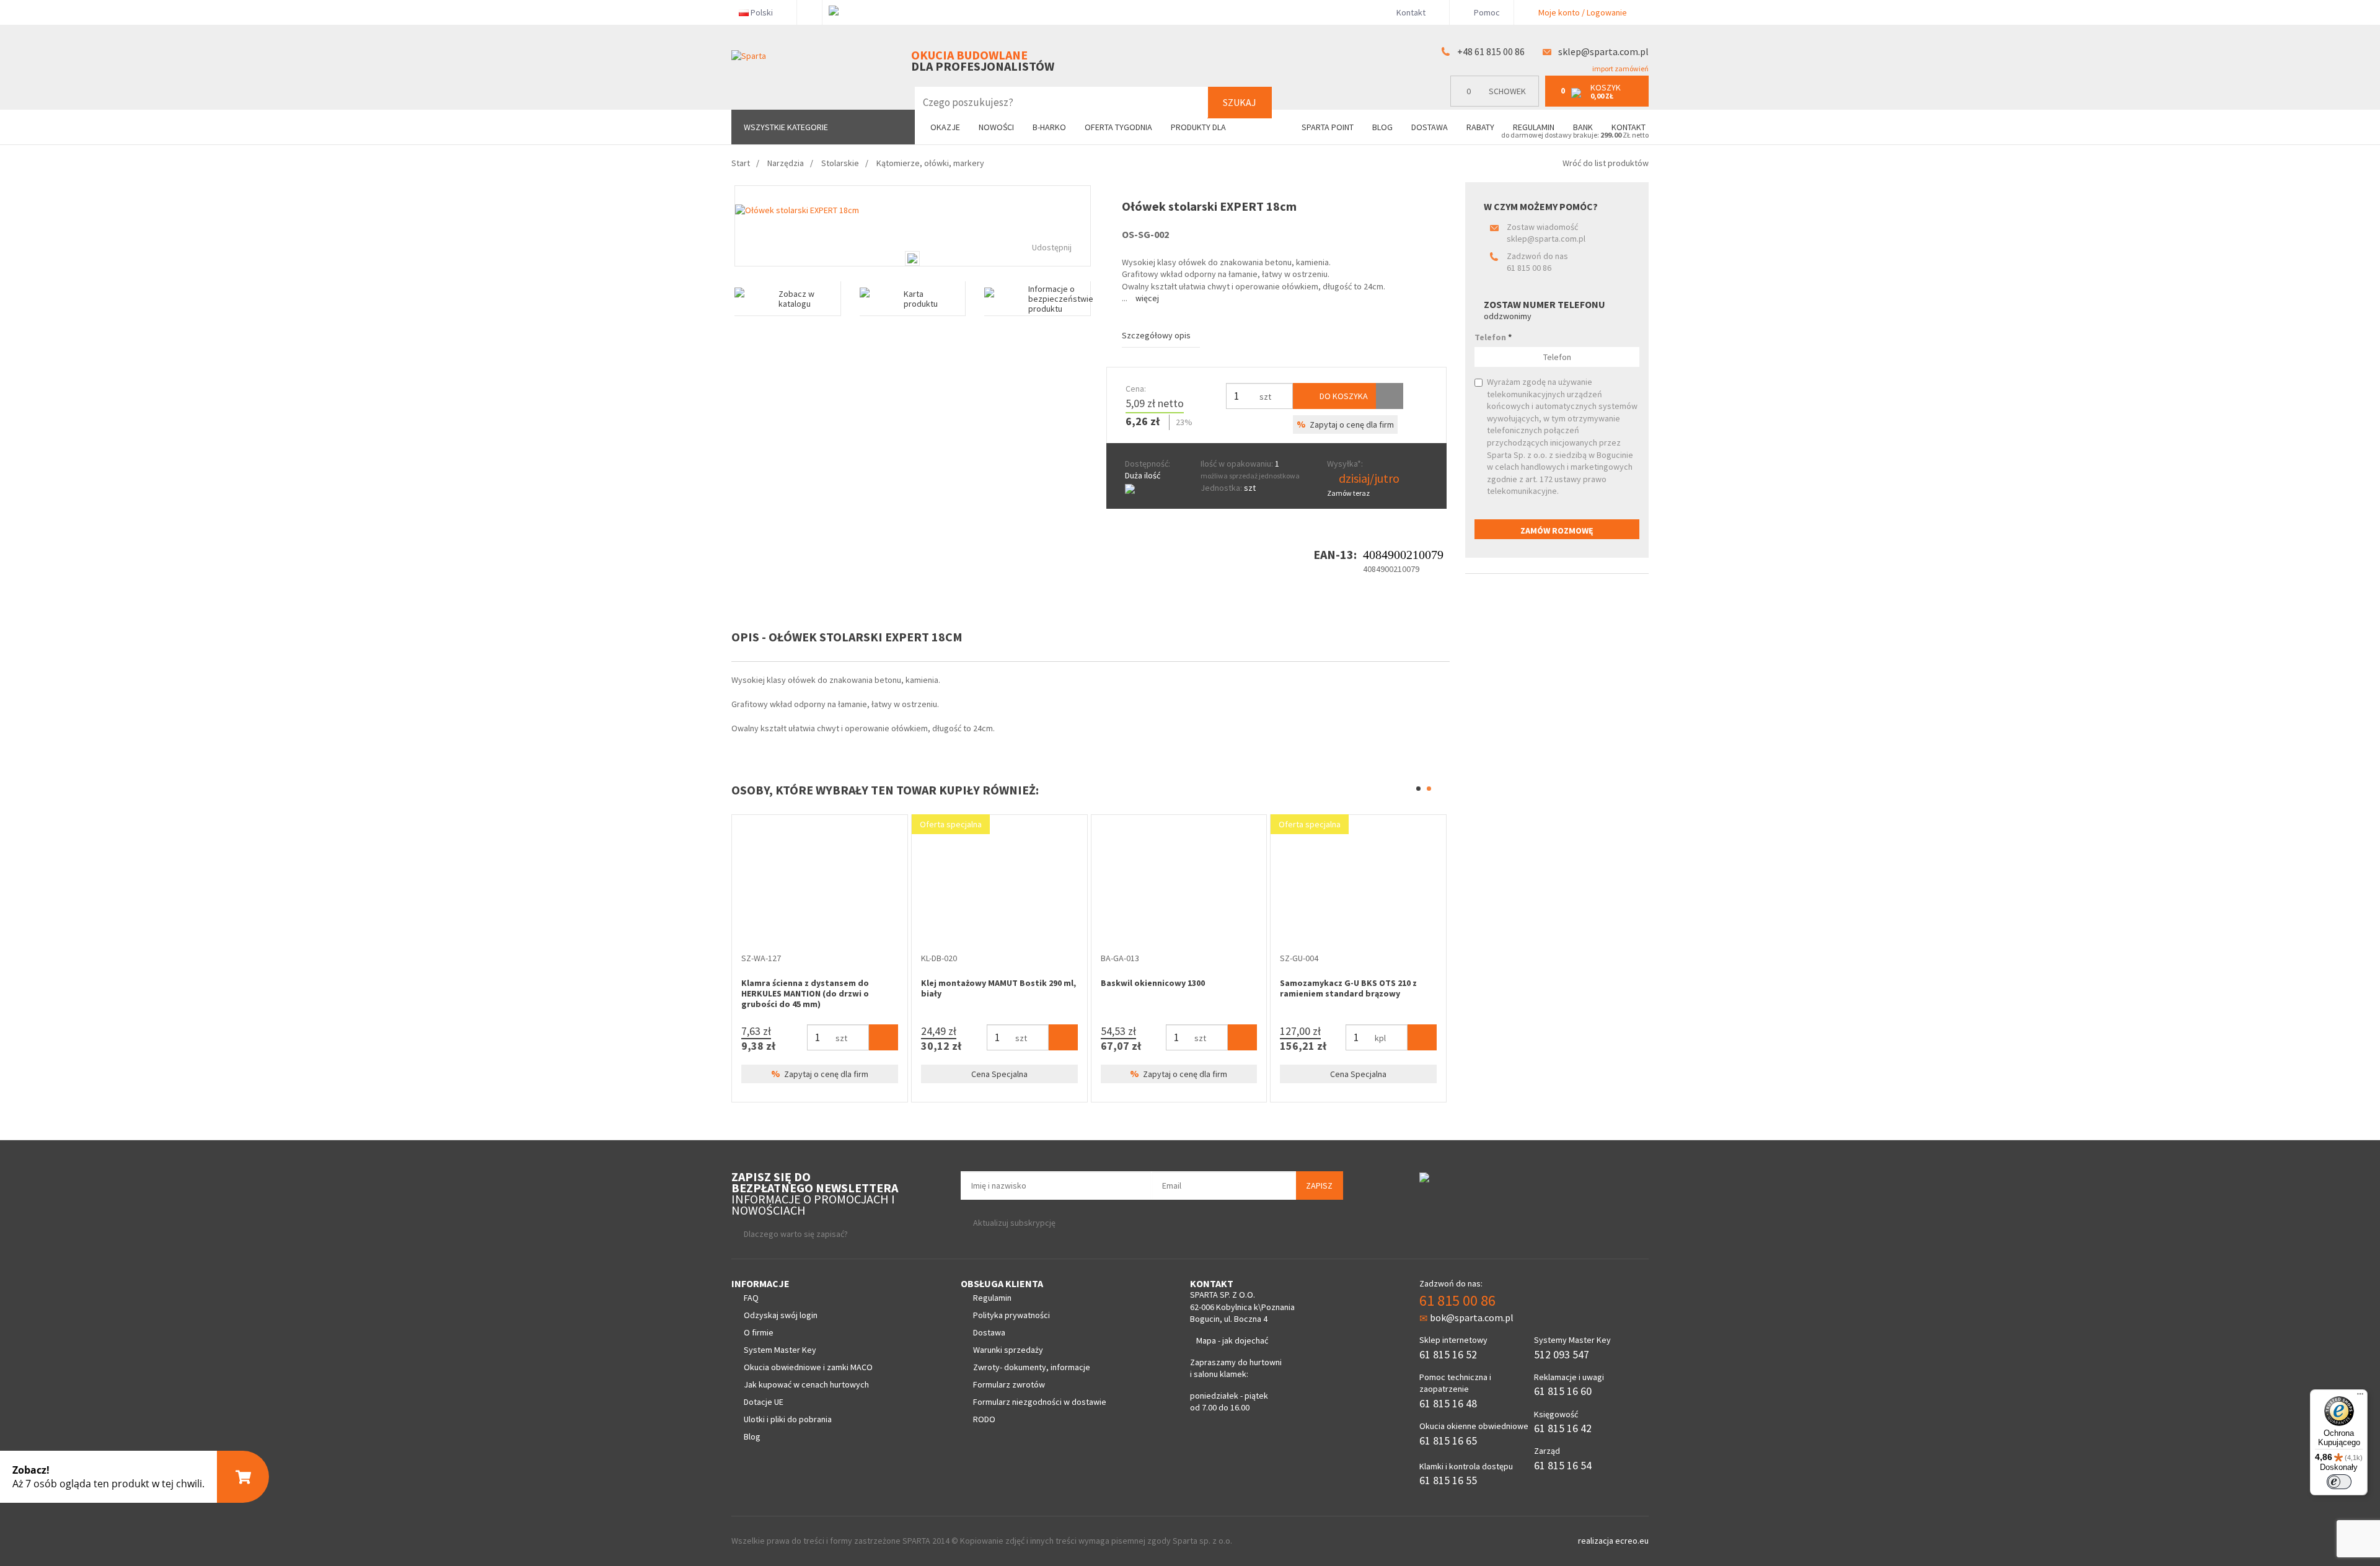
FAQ (751, 1298)
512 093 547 (1562, 1354)
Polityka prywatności (1011, 1315)
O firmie (759, 1332)
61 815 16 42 (1563, 1428)
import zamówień (1620, 68)
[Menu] (2360, 1397)
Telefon (1493, 337)
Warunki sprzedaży (1008, 1350)
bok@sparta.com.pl (1472, 1317)
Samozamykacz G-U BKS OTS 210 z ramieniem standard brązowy (1348, 988)
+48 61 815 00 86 (1491, 51)
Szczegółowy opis (1156, 335)
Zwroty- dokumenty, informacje (1032, 1367)
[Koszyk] (884, 1037)
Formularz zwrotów (1009, 1384)
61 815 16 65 (1448, 1441)
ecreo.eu (1632, 1541)
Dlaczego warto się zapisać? (796, 1234)
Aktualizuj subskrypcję (1014, 1223)
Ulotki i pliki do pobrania (788, 1419)
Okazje (945, 127)
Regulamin (1534, 127)
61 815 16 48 (1448, 1403)
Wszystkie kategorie (786, 127)
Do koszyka (1343, 396)
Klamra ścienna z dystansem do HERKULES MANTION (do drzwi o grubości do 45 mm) (805, 993)
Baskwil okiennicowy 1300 (1153, 983)
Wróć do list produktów (1606, 163)
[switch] (2339, 1482)
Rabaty (1480, 127)
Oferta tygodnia (1118, 127)
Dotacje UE (764, 1402)
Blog (1382, 127)
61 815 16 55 (1448, 1480)
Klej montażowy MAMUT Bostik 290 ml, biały (998, 988)
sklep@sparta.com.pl (1603, 51)
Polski (762, 12)
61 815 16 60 (1563, 1391)
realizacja (1597, 1541)
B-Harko (1049, 127)
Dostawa (1430, 127)
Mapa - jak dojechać (1232, 1340)
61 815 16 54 (1563, 1465)
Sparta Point (1328, 127)
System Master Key (780, 1350)
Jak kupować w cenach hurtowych (806, 1384)
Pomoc (1486, 12)
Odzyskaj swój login (781, 1315)
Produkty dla (1199, 127)
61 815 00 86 (1529, 268)
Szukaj (1240, 102)
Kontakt (1411, 12)
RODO (984, 1419)
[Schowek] (1390, 396)
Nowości (996, 127)
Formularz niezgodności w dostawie (1040, 1402)
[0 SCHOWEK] (1498, 104)
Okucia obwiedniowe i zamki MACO (808, 1367)
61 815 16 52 (1448, 1354)
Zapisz (1319, 1185)
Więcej (1147, 298)
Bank (1583, 127)
